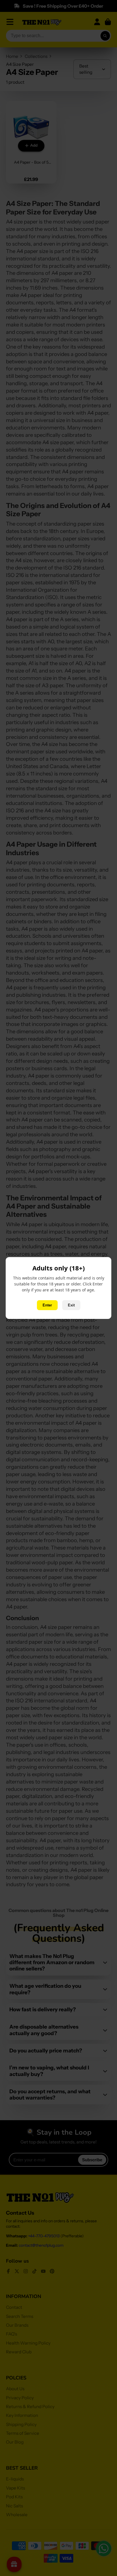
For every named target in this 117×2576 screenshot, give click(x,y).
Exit (71, 1305)
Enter (47, 1305)
